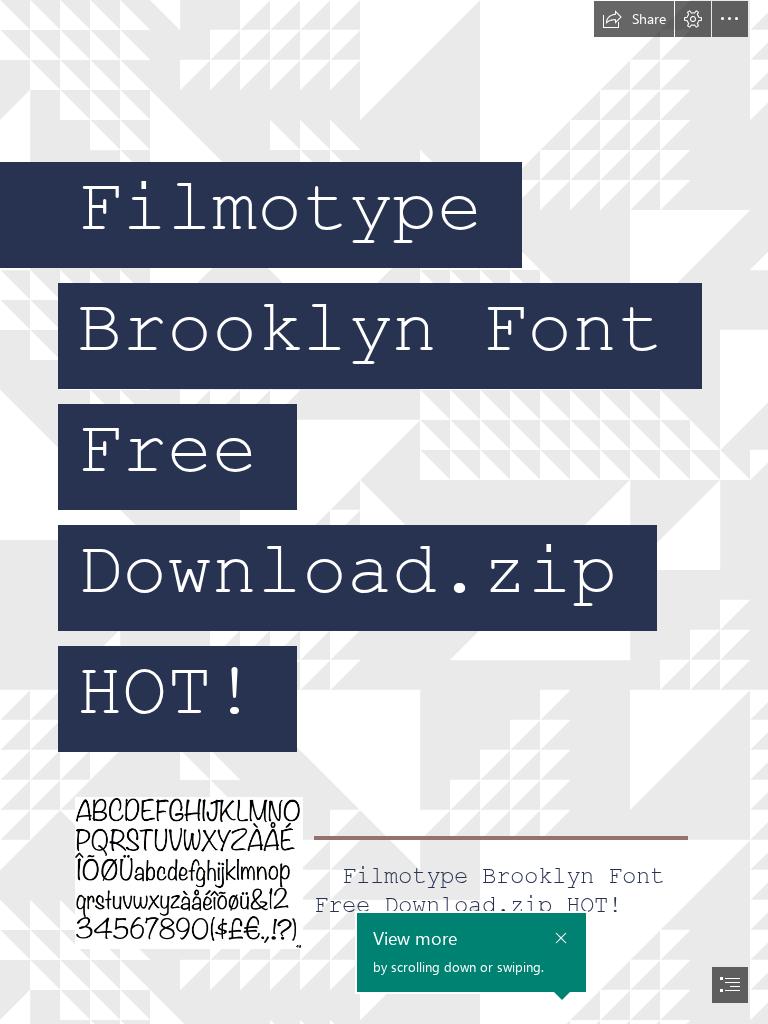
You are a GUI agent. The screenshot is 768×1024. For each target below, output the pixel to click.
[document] (384, 512)
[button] (634, 19)
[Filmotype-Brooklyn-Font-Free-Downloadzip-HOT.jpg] (188, 872)
